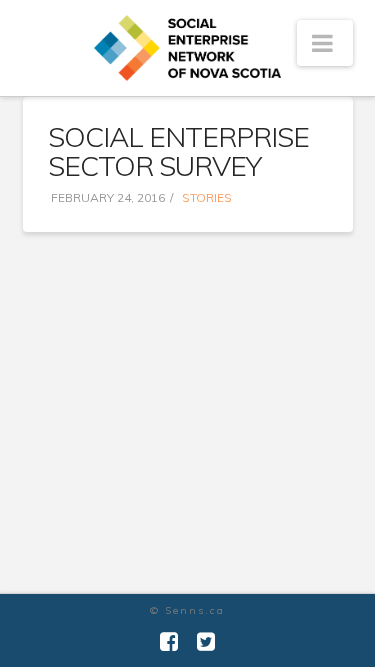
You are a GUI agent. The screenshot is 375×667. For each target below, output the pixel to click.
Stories (205, 197)
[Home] (188, 48)
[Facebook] (169, 641)
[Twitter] (206, 641)
